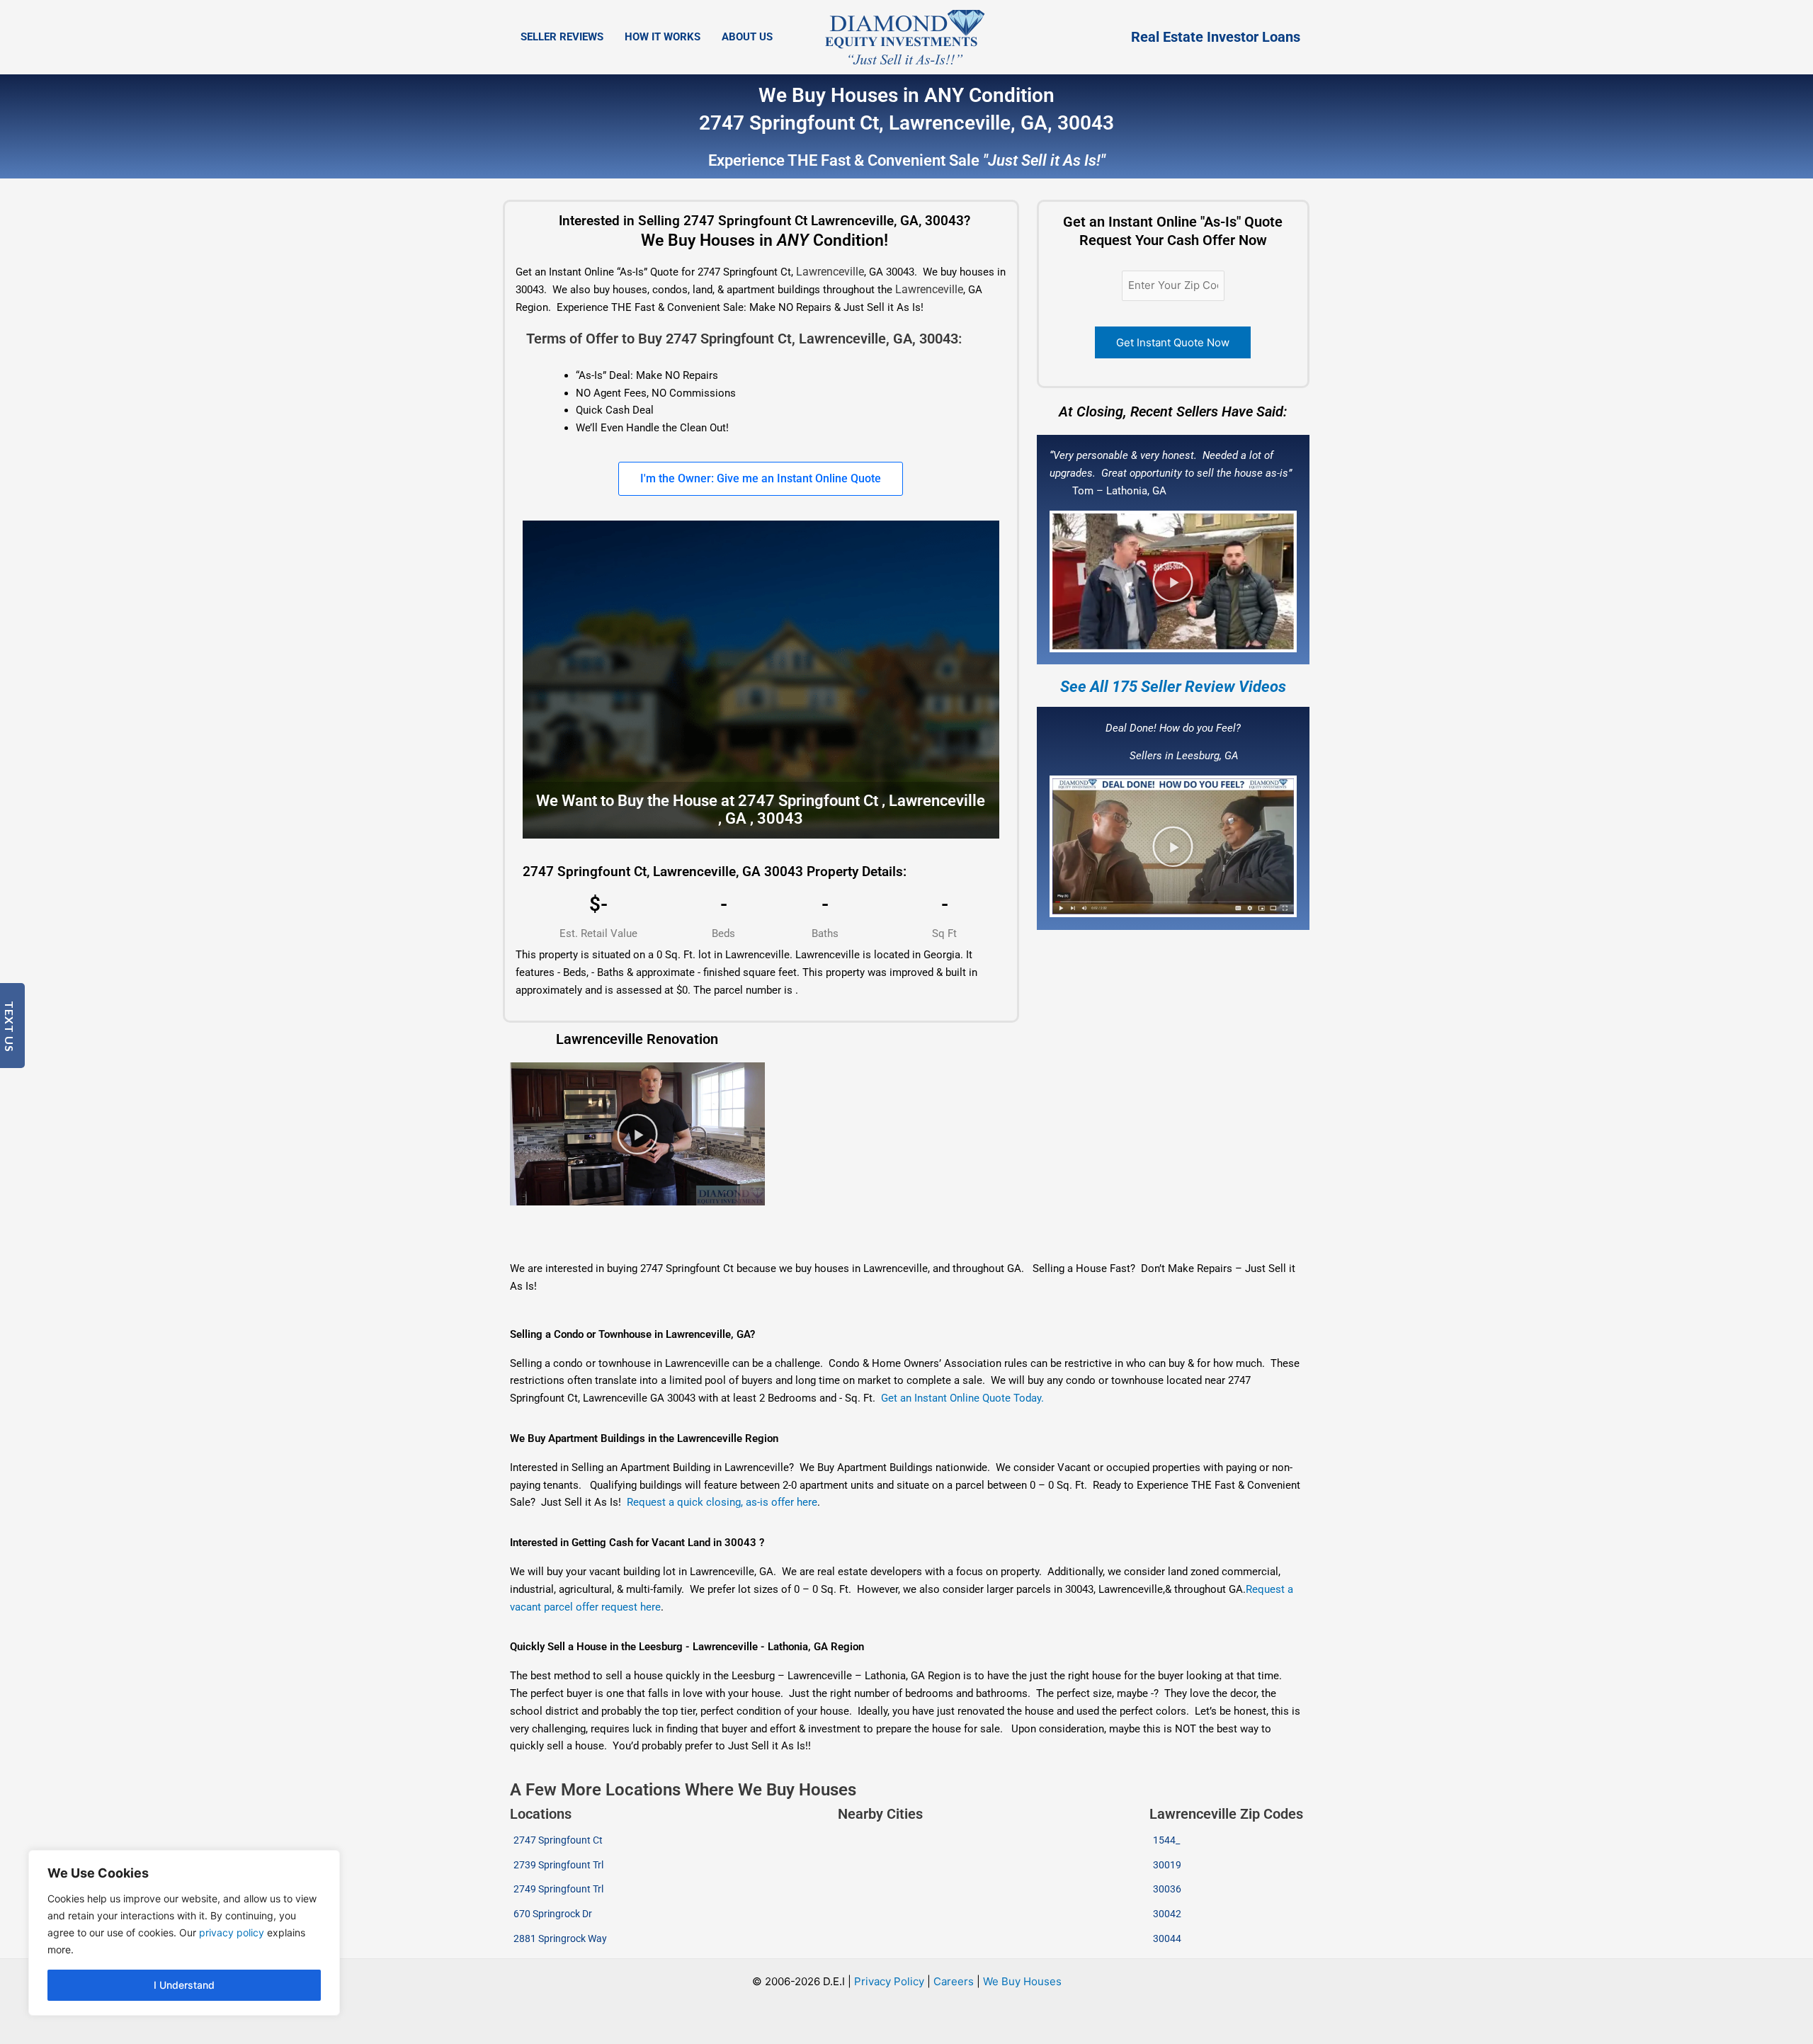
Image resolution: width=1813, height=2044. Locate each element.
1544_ (1166, 1840)
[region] (184, 1933)
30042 (1167, 1914)
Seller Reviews (562, 37)
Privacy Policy (889, 1981)
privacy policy (232, 1932)
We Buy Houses (1022, 1981)
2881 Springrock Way (560, 1938)
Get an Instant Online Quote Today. (962, 1398)
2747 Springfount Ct (558, 1840)
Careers (954, 1981)
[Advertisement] (760, 1234)
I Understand (184, 1985)
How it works (663, 37)
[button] (1173, 581)
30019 (1167, 1865)
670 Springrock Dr (553, 1914)
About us (747, 37)
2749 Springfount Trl (558, 1889)
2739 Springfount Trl (558, 1865)
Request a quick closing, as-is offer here (722, 1502)
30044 (1167, 1938)
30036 (1167, 1889)
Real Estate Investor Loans (1216, 37)
